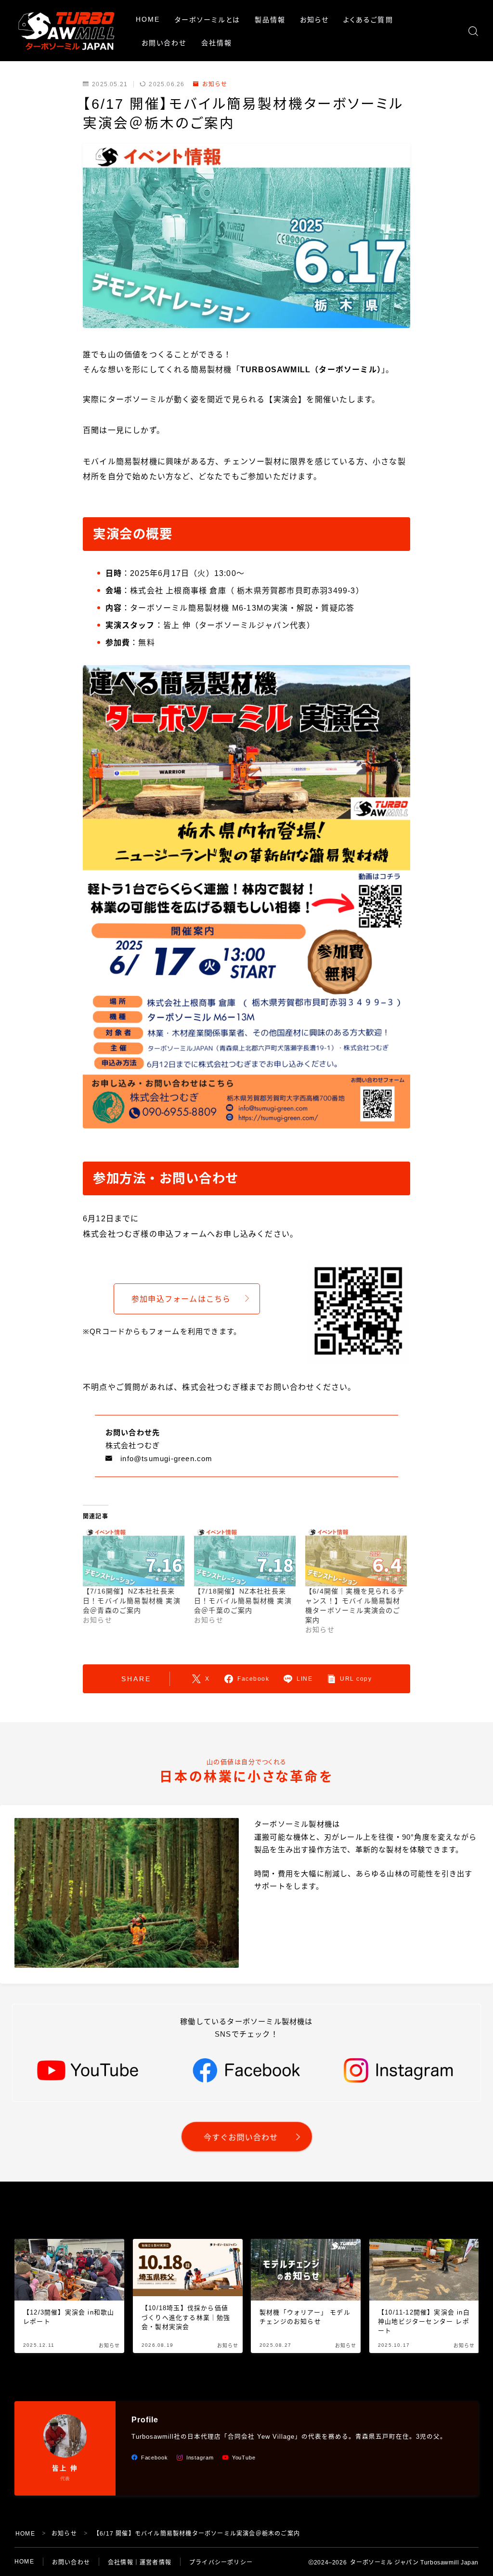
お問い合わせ (164, 43)
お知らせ (314, 20)
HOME (148, 19)
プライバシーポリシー (221, 2563)
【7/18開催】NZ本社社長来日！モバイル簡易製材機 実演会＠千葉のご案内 (243, 1601)
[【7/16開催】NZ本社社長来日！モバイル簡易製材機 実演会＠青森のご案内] (134, 1557)
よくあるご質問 (368, 20)
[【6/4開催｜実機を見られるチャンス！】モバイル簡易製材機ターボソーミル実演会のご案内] (356, 1557)
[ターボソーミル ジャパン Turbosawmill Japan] (66, 31)
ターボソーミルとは (208, 20)
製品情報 (270, 20)
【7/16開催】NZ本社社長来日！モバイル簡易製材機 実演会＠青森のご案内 (132, 1601)
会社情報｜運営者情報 (140, 2563)
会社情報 (217, 43)
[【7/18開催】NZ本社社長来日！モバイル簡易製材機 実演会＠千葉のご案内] (245, 1557)
